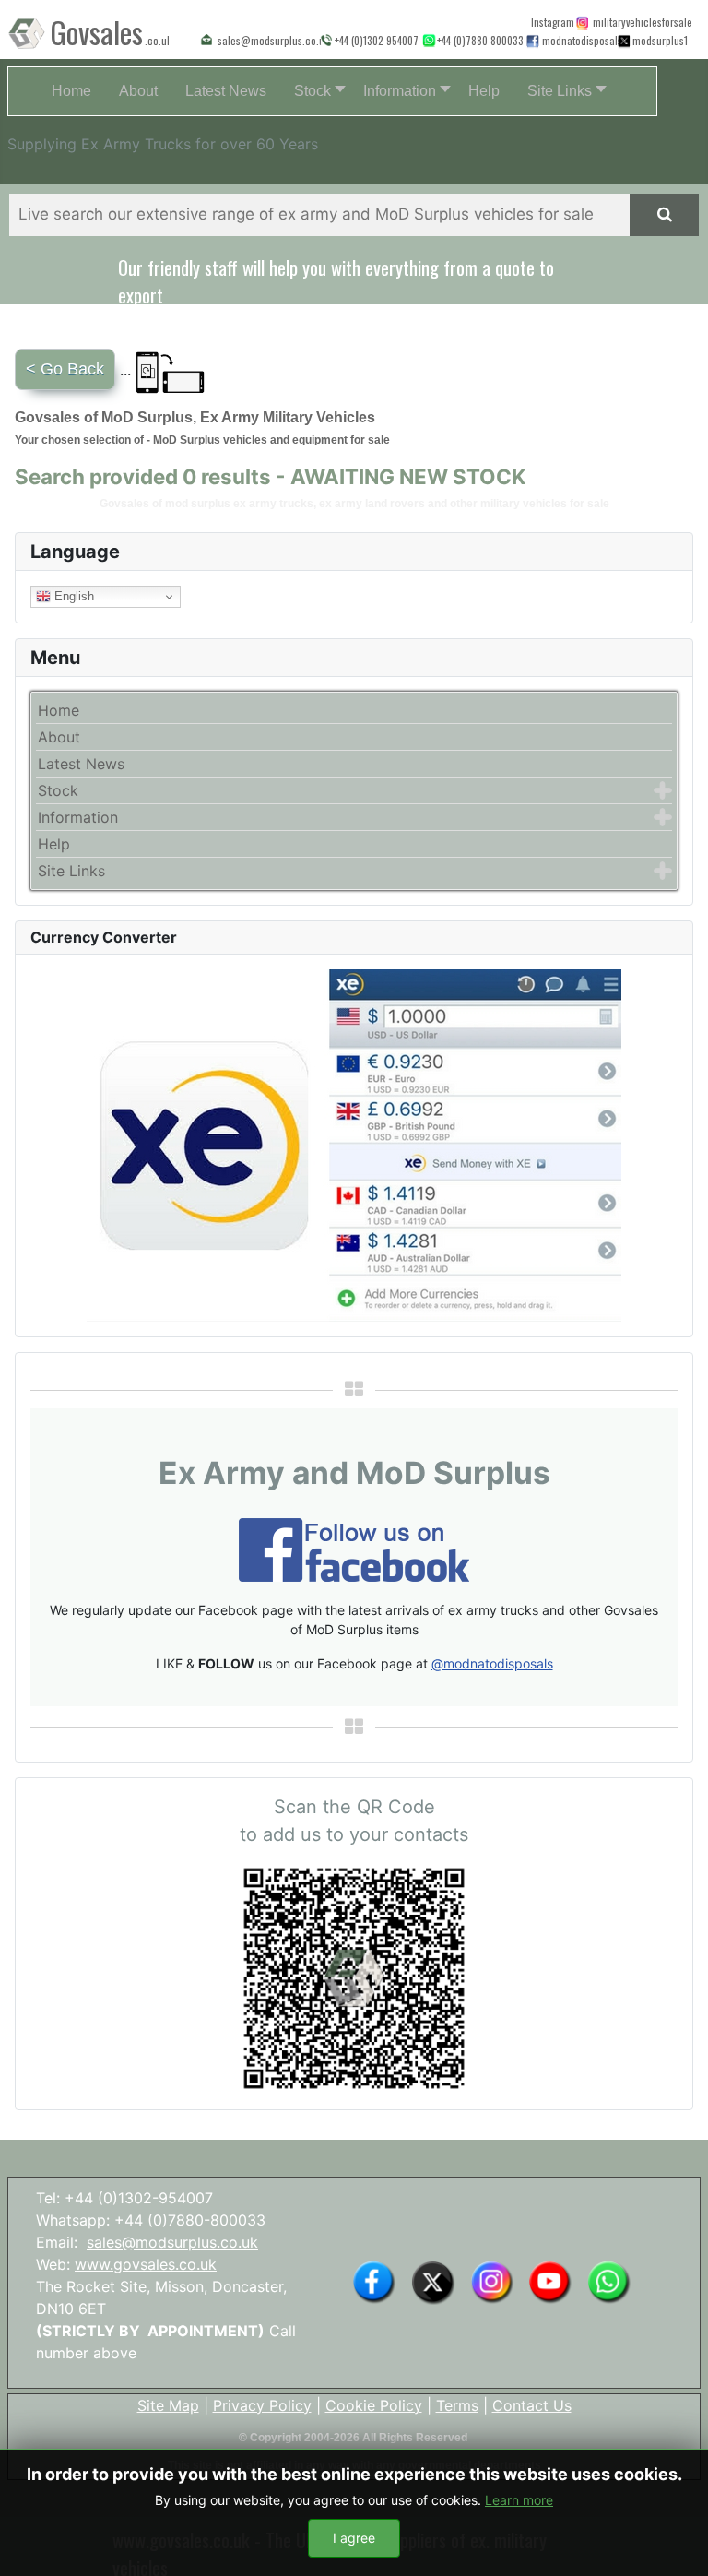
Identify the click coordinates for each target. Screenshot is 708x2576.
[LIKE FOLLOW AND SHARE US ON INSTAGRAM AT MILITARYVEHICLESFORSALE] (638, 22)
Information (78, 817)
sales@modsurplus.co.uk (172, 2242)
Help (54, 844)
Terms (457, 2405)
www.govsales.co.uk (146, 2264)
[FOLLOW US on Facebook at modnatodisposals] (533, 41)
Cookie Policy (374, 2405)
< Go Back (65, 369)
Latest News (81, 764)
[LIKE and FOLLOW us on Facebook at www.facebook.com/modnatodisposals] (374, 2281)
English (72, 596)
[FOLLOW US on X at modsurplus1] (657, 40)
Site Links (71, 871)
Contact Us (532, 2405)
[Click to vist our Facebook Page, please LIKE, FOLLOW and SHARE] (354, 1549)
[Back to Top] (676, 2542)
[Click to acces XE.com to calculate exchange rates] (354, 1145)
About (59, 737)
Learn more (519, 2500)
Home (59, 710)
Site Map (168, 2405)
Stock (58, 790)
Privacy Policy (262, 2405)
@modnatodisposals (492, 1663)
